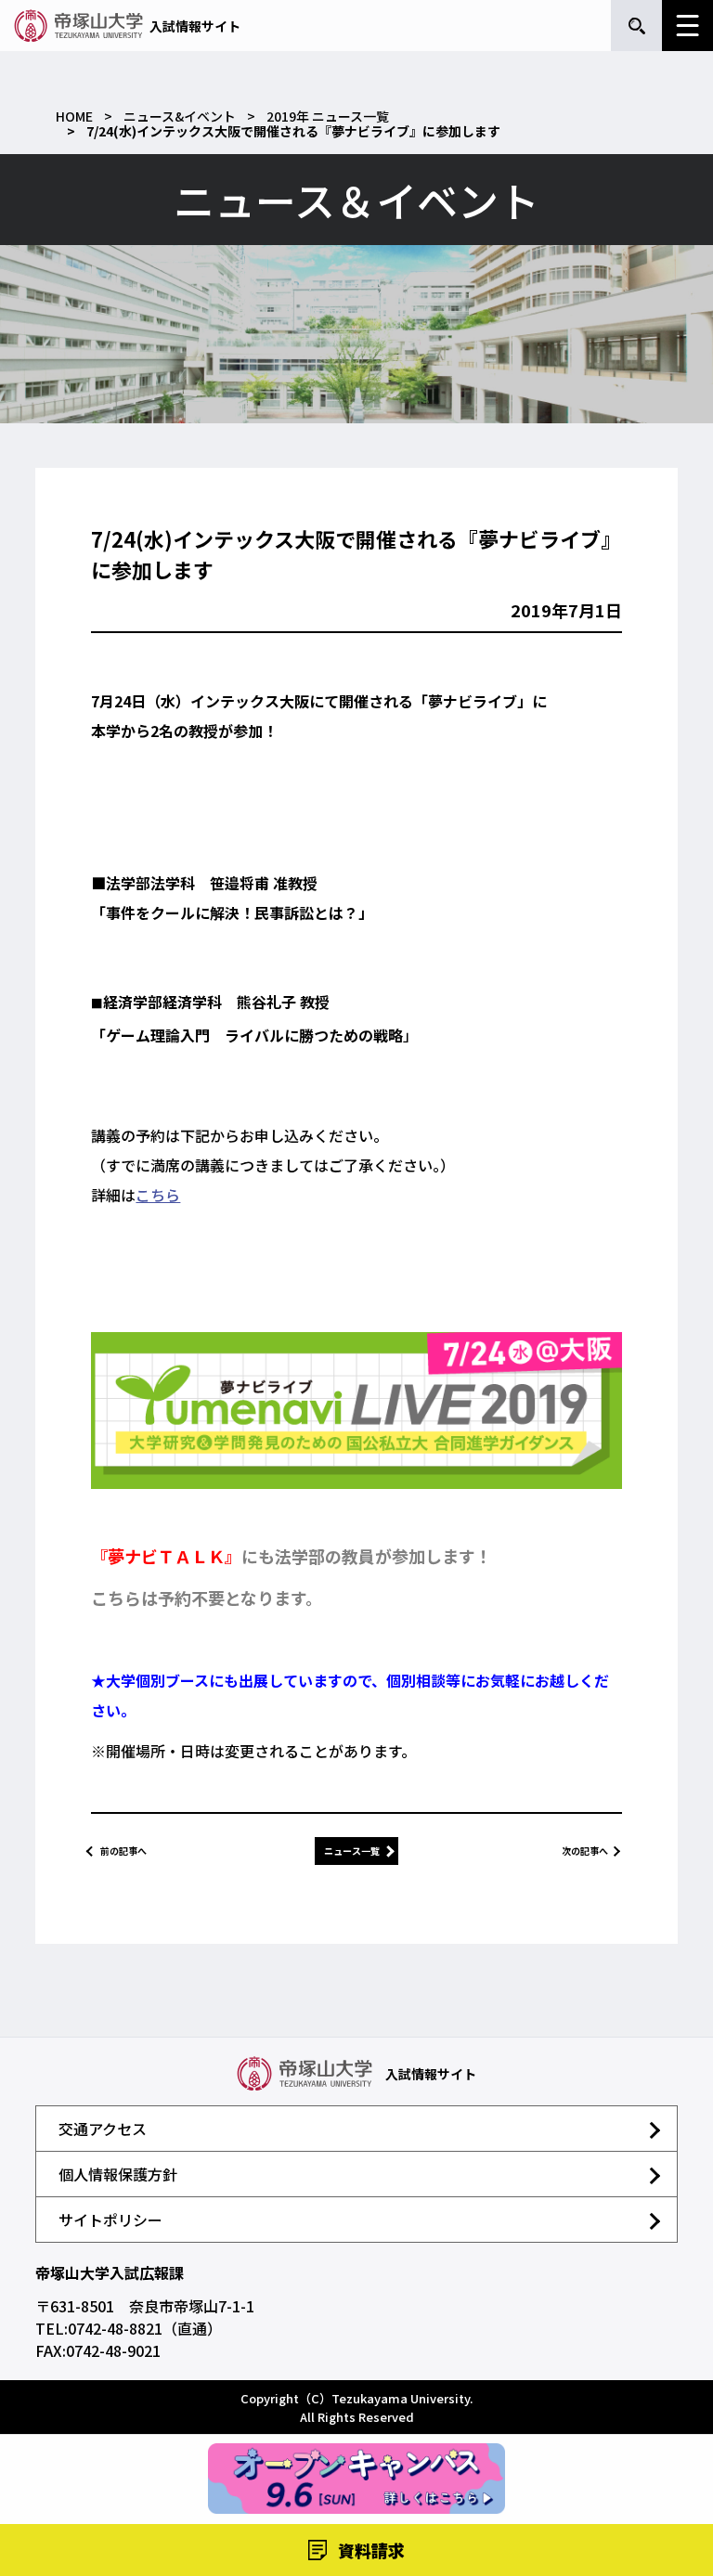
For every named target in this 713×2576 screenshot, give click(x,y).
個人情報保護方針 (118, 2174)
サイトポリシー (110, 2220)
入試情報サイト (195, 26)
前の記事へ (123, 1851)
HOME (74, 116)
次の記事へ (585, 1851)
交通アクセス (103, 2129)
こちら (158, 1195)
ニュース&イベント (180, 116)
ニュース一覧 (352, 1851)
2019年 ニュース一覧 (328, 116)
